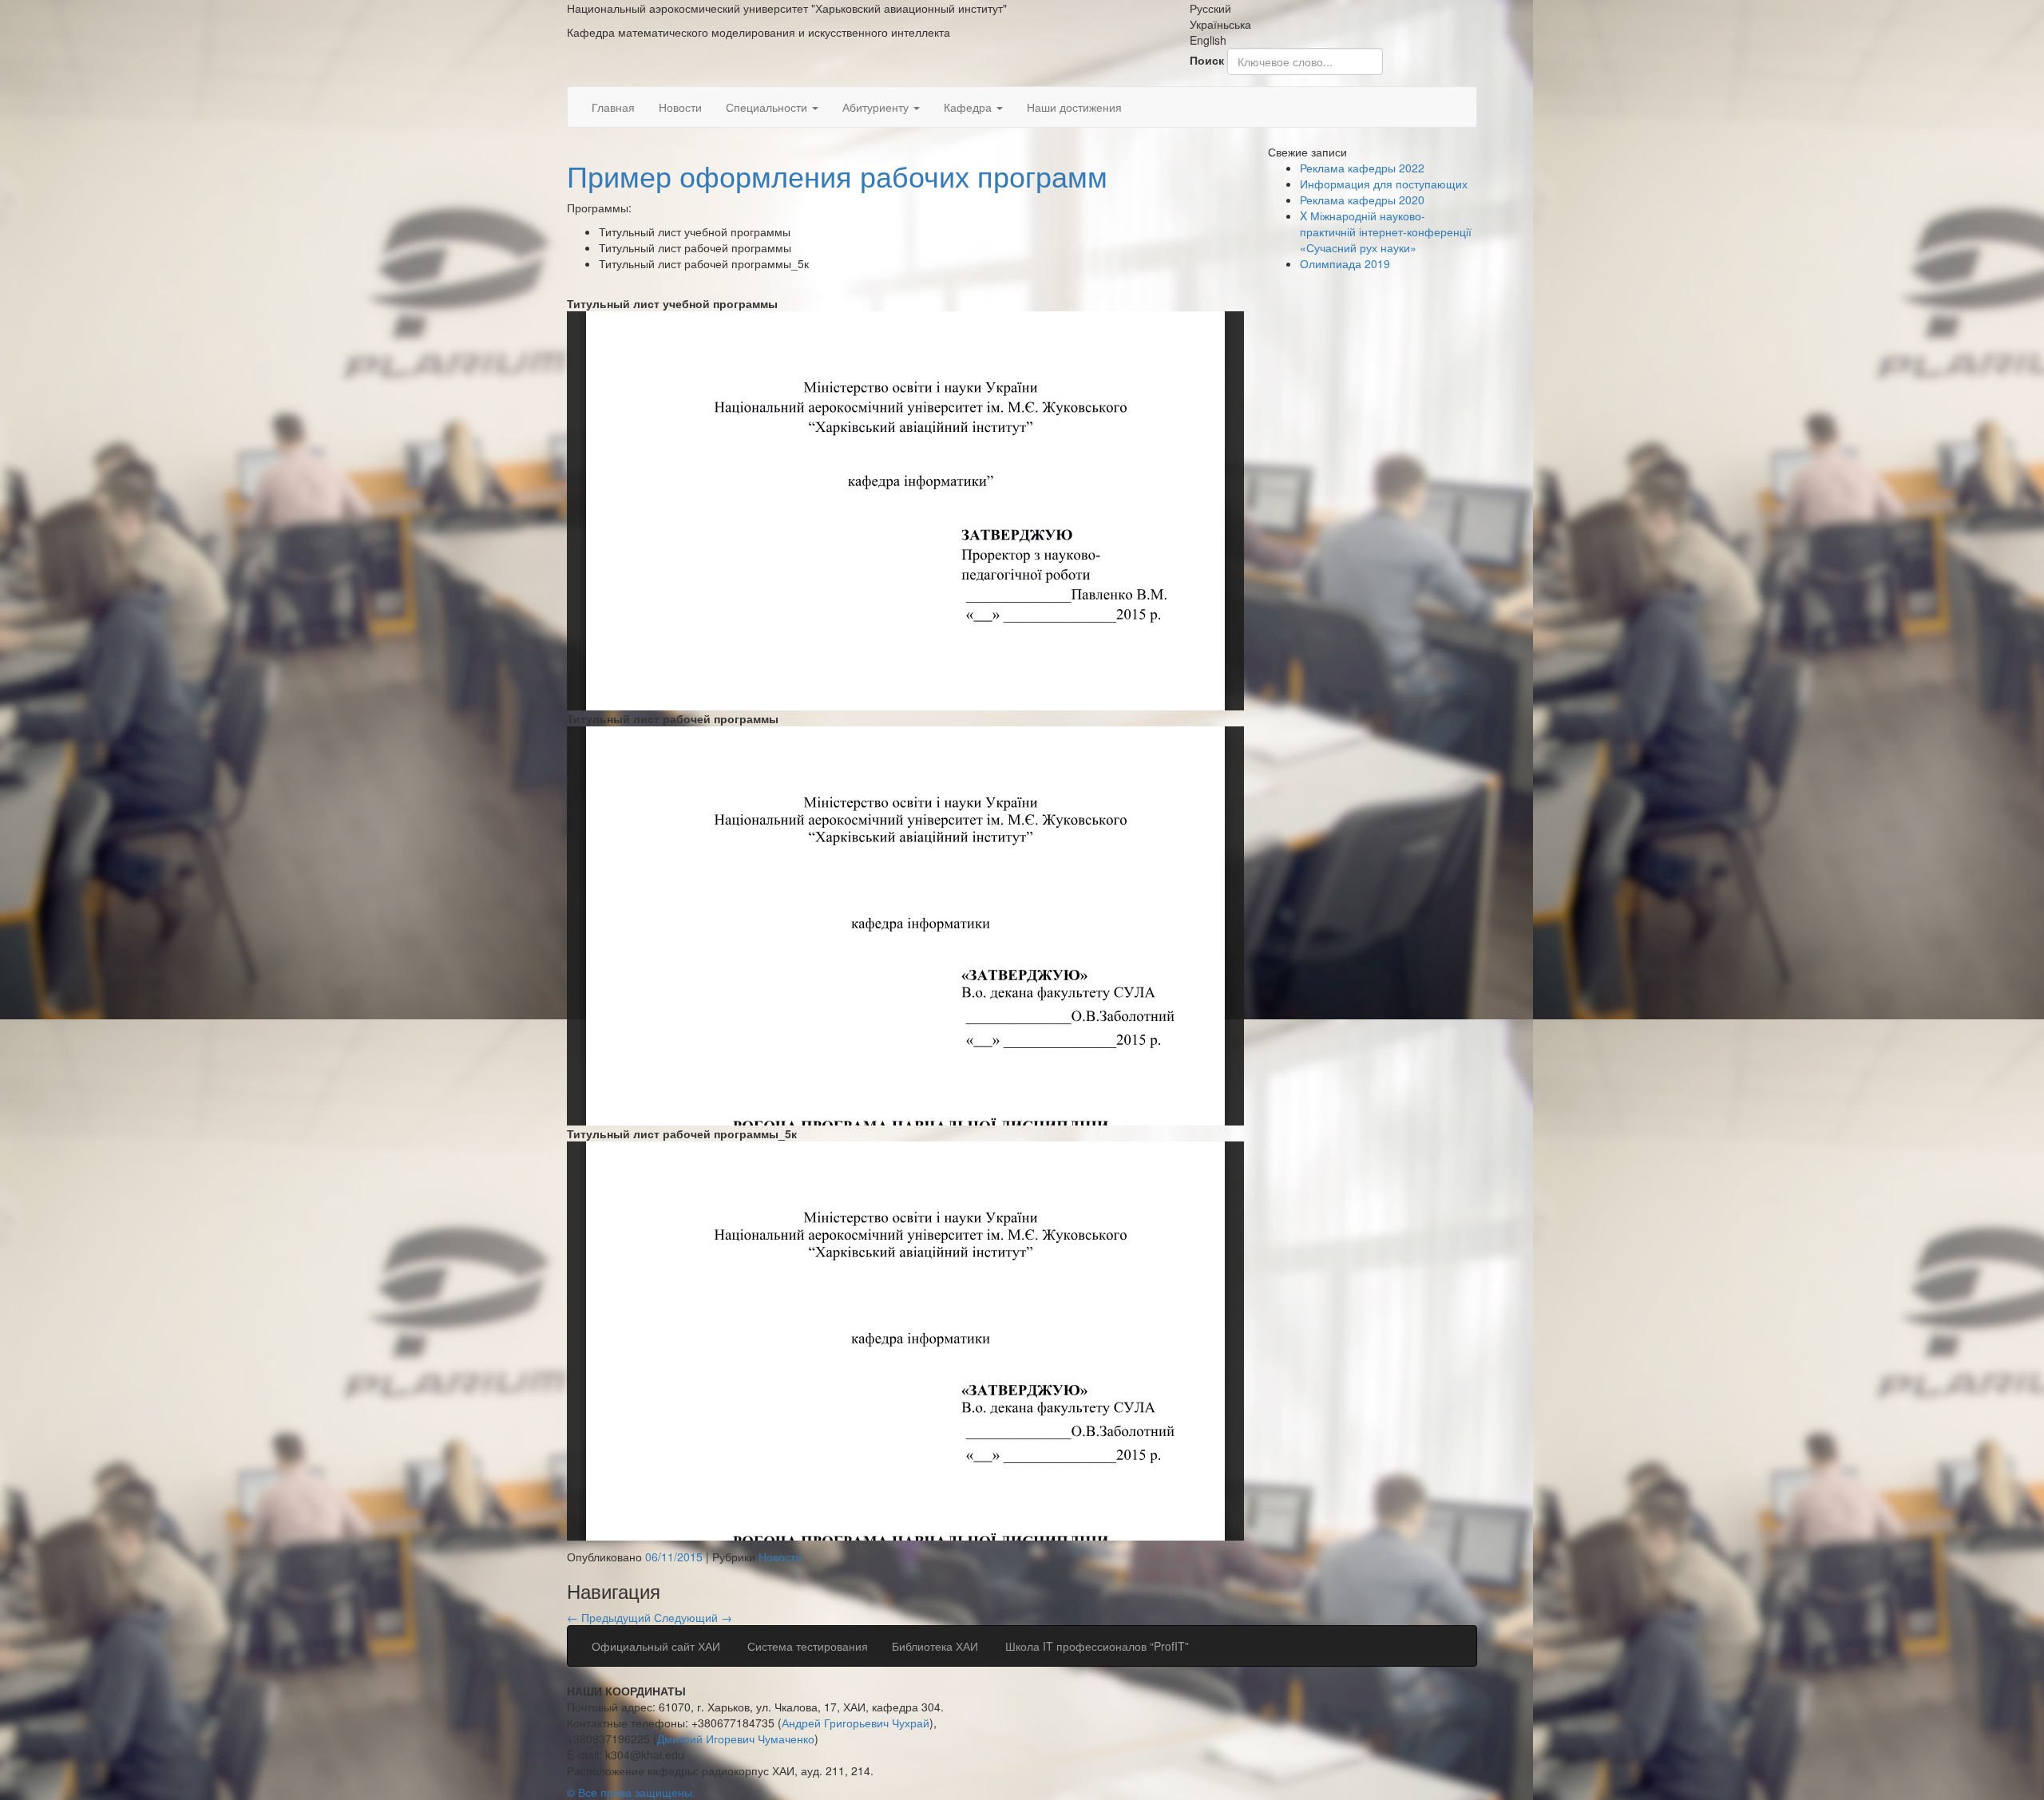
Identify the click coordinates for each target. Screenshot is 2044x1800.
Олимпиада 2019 (1345, 263)
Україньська (1220, 24)
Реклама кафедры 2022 (1362, 168)
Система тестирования (806, 1646)
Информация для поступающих (1384, 184)
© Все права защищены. (631, 1792)
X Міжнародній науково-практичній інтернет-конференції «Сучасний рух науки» (1386, 231)
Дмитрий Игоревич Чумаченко (736, 1739)
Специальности (768, 107)
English (1208, 40)
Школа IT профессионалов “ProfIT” (1095, 1646)
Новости (680, 107)
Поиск (1207, 60)
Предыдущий (610, 1617)
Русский (1210, 8)
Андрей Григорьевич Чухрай (856, 1723)
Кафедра (969, 107)
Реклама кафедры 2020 (1362, 200)
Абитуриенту (877, 107)
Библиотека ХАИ (935, 1646)
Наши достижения (1074, 107)
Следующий (693, 1617)
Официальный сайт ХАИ (656, 1646)
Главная (613, 107)
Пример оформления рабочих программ (837, 175)
